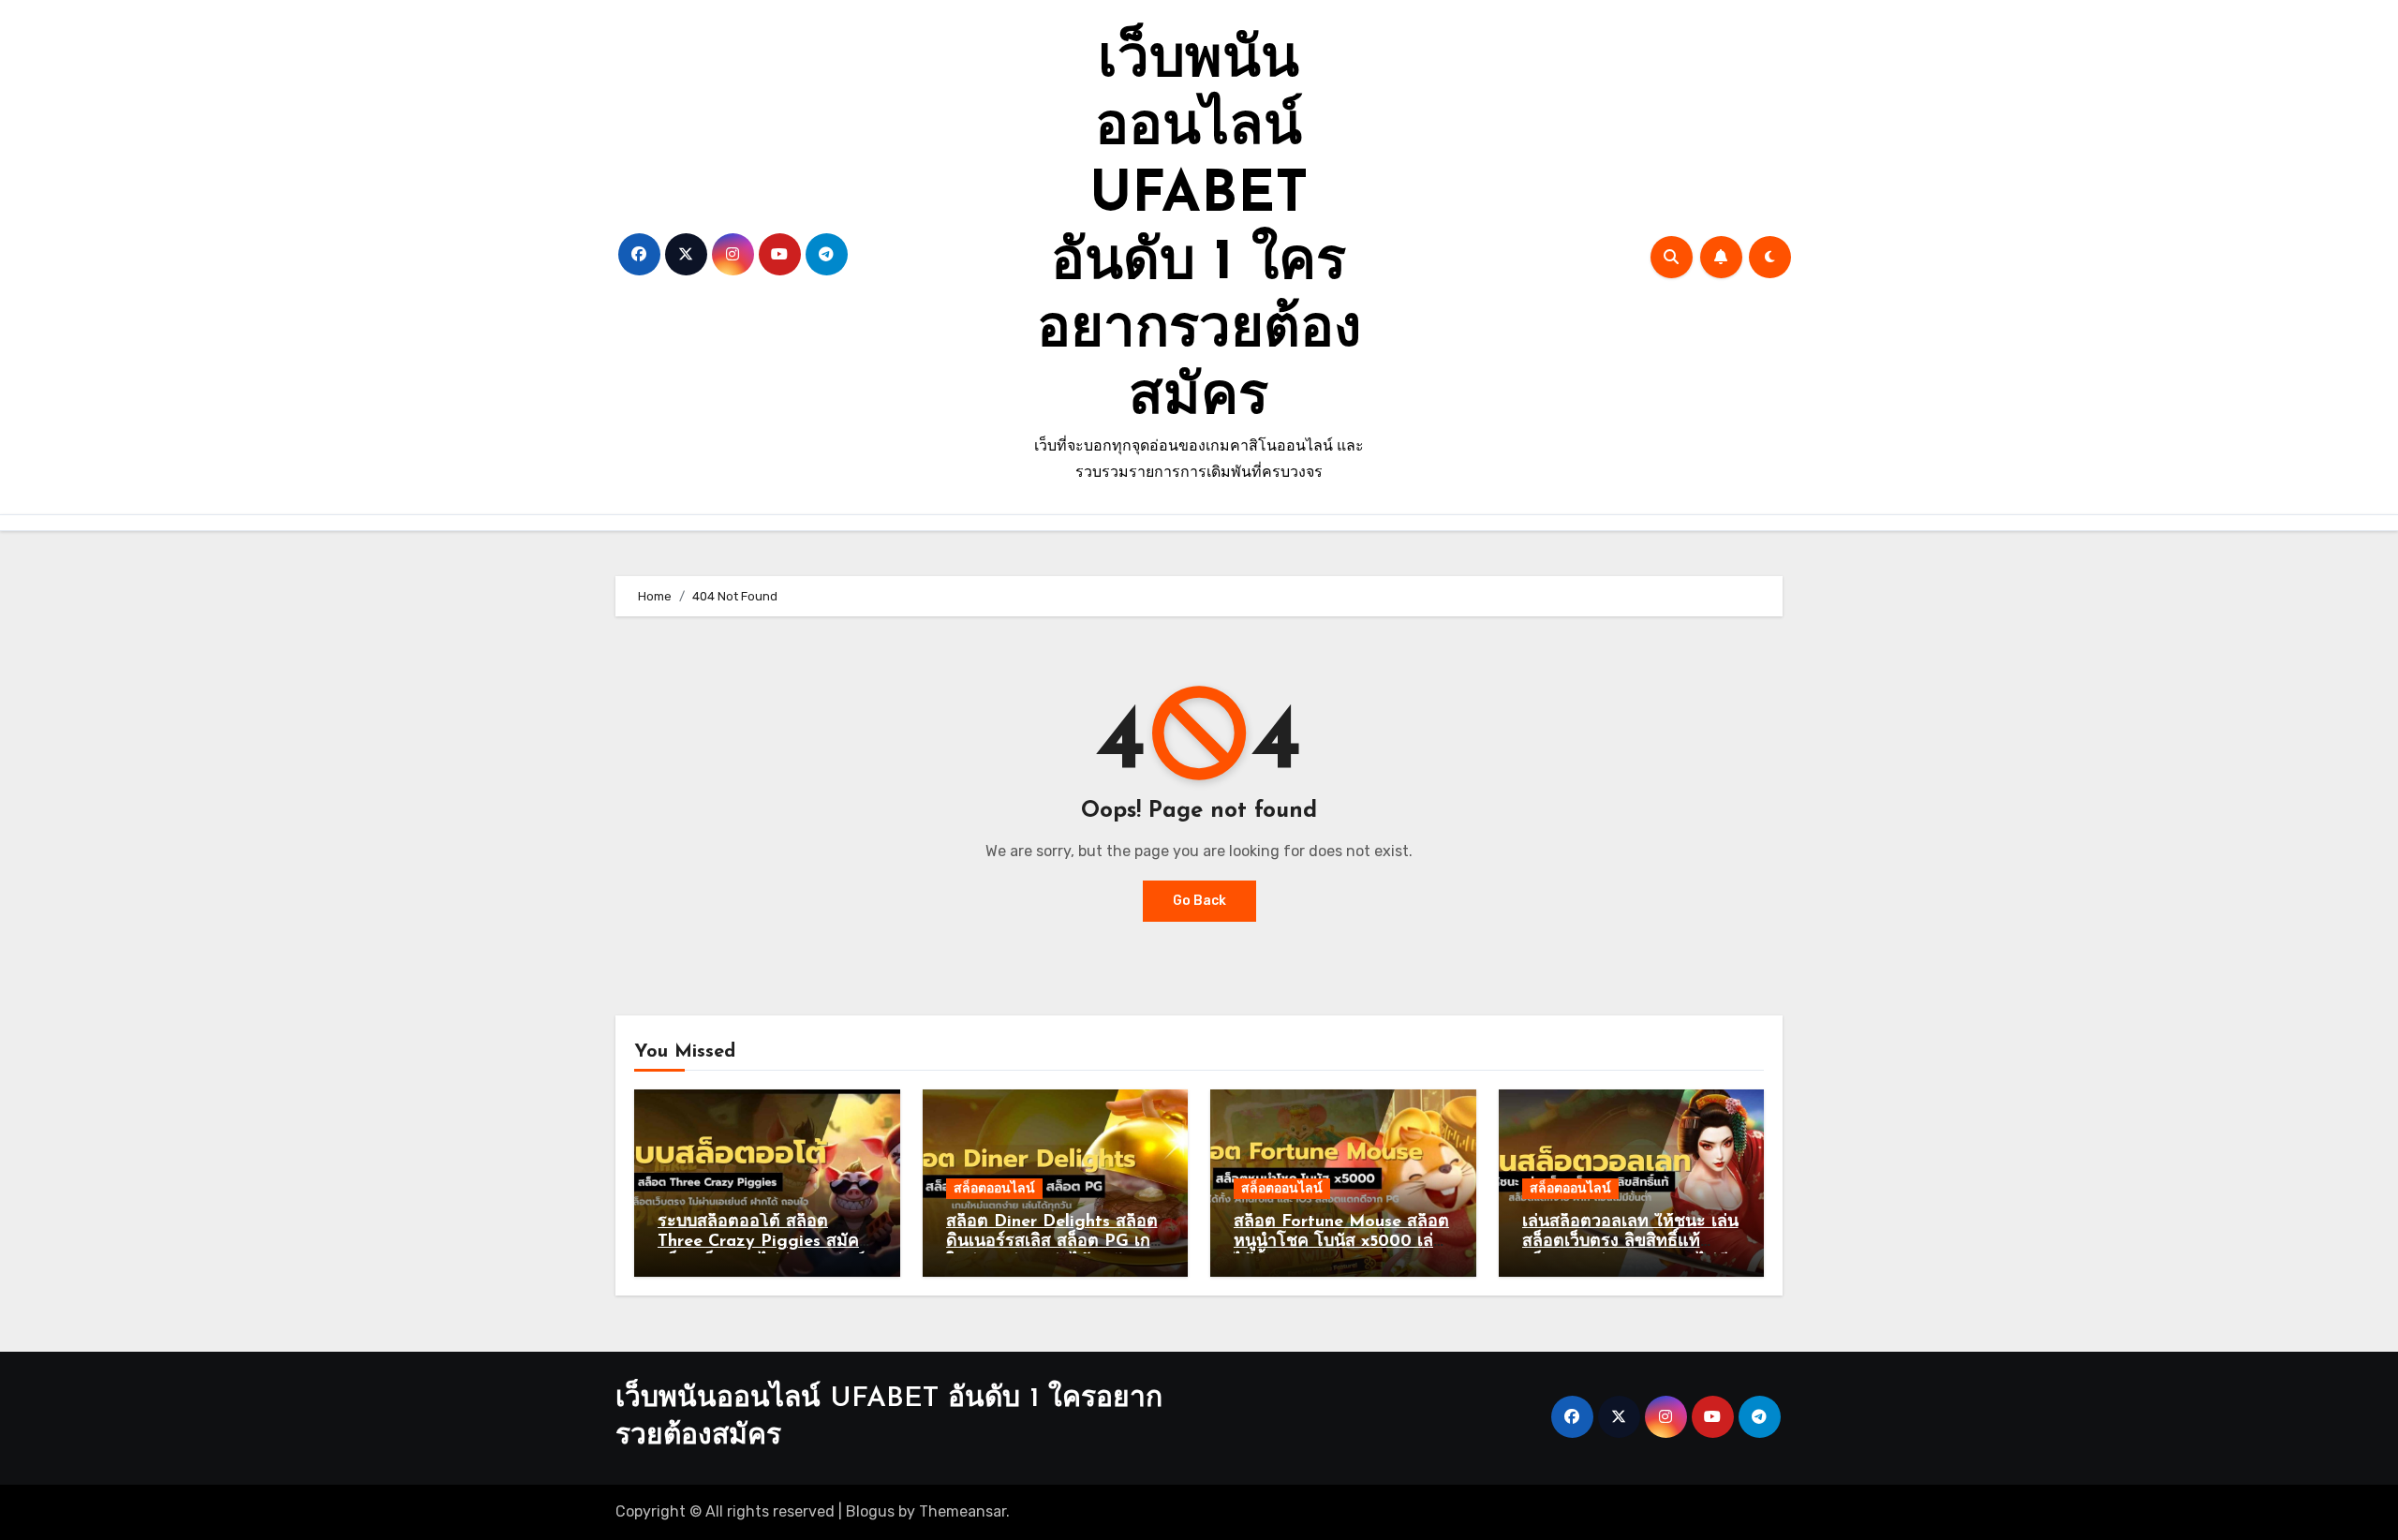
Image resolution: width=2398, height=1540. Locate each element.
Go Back (1199, 901)
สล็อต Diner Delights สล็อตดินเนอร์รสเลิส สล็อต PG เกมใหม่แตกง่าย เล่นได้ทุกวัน (1054, 1243)
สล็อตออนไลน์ (994, 1188)
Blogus (870, 1511)
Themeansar (962, 1511)
